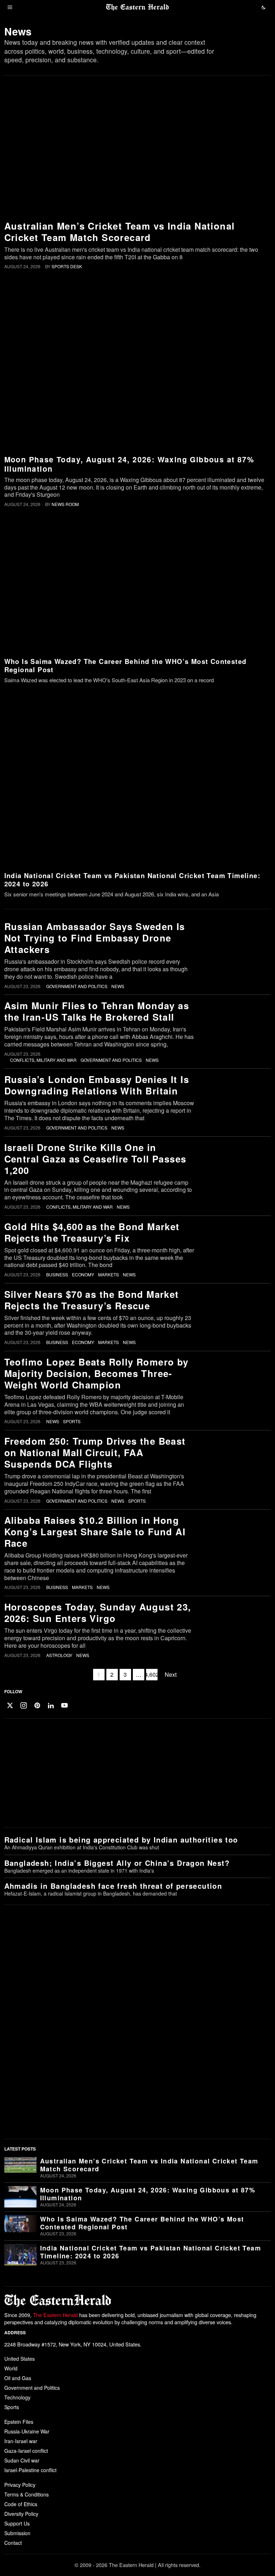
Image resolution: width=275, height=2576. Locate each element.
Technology (17, 2397)
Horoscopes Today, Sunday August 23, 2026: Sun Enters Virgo (98, 1613)
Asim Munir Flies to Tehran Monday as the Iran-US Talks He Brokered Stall (97, 1011)
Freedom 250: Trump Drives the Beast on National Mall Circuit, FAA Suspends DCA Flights (95, 1453)
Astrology (59, 1655)
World (11, 2368)
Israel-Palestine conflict (30, 2470)
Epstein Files (19, 2422)
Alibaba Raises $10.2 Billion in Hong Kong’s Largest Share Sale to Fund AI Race (95, 1532)
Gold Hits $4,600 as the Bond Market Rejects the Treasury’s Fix (92, 1232)
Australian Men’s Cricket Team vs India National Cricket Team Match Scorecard (120, 232)
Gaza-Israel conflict (26, 2451)
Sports (72, 1421)
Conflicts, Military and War (43, 1060)
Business (57, 1275)
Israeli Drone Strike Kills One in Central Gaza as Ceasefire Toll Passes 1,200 (95, 1159)
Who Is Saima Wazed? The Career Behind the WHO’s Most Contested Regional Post (126, 665)
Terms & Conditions (26, 2494)
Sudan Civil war (22, 2460)
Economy (83, 1275)
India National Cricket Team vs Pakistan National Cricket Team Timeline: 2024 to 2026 (132, 880)
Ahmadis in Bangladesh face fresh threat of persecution (113, 1886)
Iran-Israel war (21, 2441)
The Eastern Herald (55, 2315)
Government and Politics (77, 986)
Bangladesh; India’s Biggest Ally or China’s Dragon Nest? (117, 1863)
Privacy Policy (20, 2485)
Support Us (17, 2523)
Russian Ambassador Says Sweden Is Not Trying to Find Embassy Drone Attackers (95, 938)
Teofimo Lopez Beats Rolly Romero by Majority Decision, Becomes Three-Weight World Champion (97, 1373)
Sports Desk (67, 266)
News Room (65, 504)
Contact (13, 2543)
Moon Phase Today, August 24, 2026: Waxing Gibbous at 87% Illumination (129, 464)
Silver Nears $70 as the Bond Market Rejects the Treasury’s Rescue (92, 1300)
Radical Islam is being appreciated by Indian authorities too (121, 1840)
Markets (108, 1275)
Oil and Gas (18, 2378)
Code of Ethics (21, 2504)
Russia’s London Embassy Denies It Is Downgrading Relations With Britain (97, 1085)
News (118, 986)
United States (20, 2359)
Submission (17, 2533)
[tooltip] (10, 1705)
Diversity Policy (21, 2514)
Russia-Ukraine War (27, 2431)
